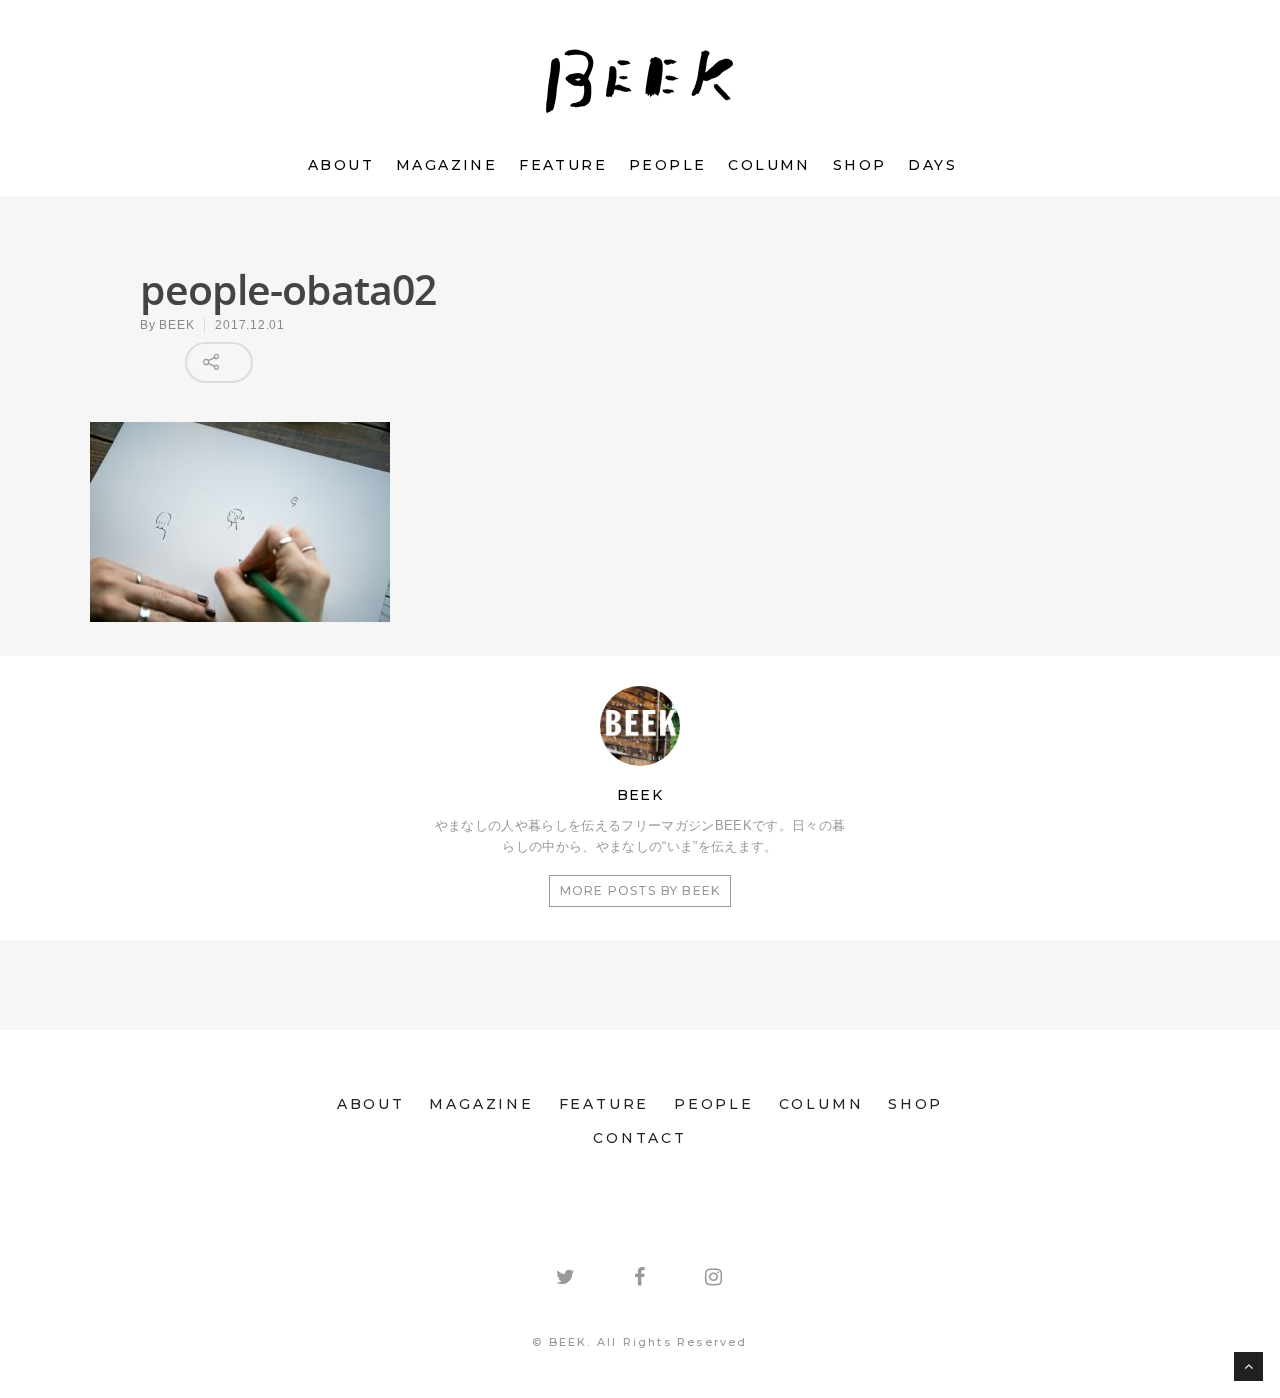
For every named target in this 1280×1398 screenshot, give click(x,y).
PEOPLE (667, 165)
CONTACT (640, 1138)
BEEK (176, 325)
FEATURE (563, 165)
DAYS (932, 165)
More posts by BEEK (640, 890)
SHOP (860, 165)
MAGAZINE (446, 165)
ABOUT (341, 165)
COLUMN (769, 165)
